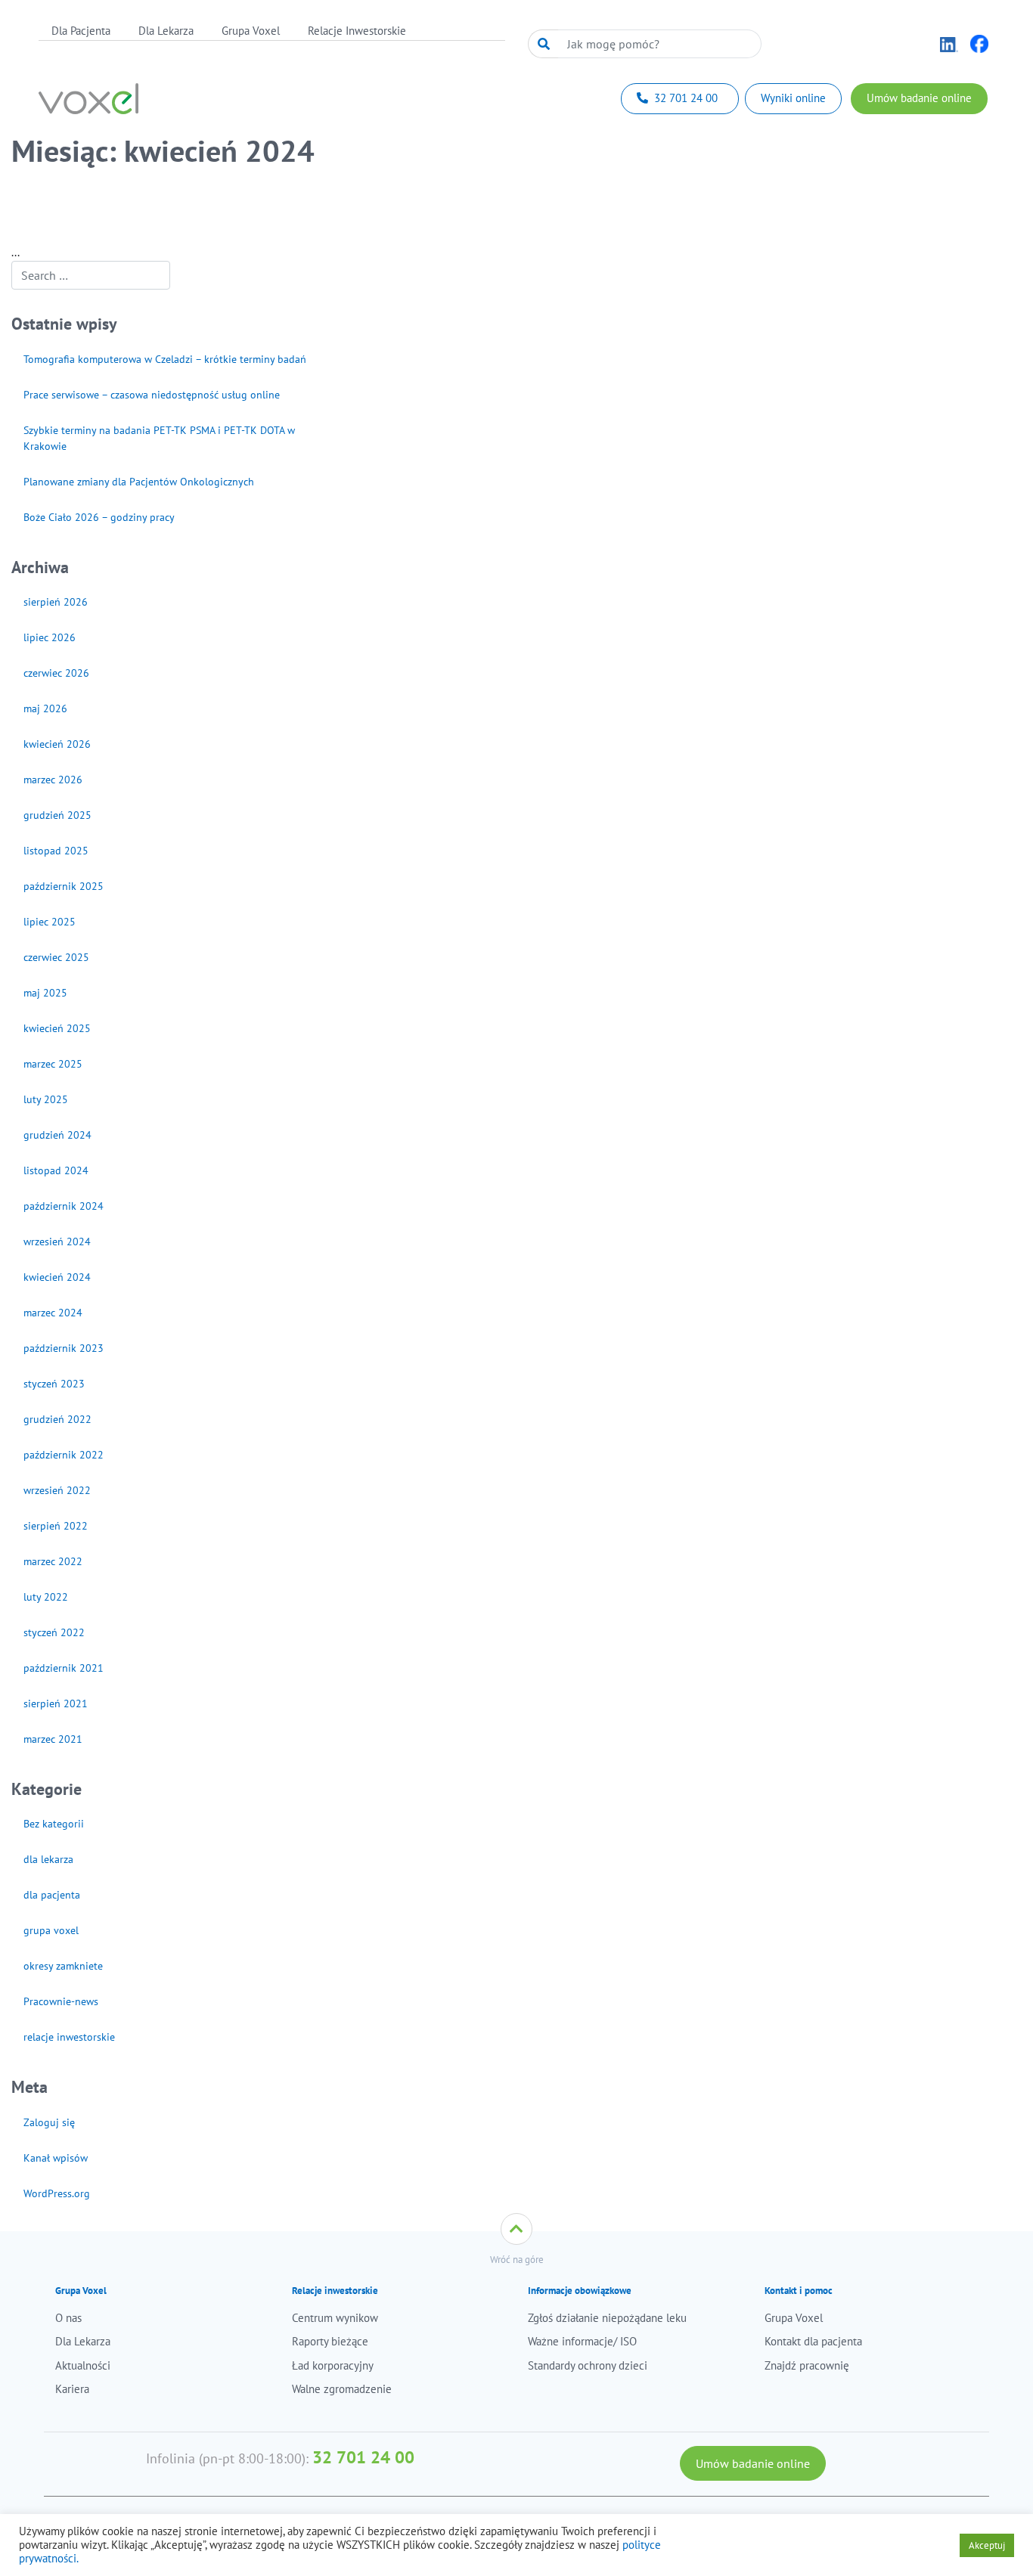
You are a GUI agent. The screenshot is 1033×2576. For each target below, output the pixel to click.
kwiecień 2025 (57, 1028)
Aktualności (83, 2365)
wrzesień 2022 (57, 1490)
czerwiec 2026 (56, 673)
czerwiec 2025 (56, 957)
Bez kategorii (54, 1824)
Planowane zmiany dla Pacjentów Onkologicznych (139, 482)
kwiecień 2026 (57, 744)
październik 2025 (64, 886)
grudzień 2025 (57, 815)
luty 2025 (46, 1099)
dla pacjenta (52, 1895)
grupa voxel (51, 1930)
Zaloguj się (49, 2122)
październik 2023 (64, 1348)
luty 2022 (46, 1597)
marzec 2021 (53, 1739)
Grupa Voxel (251, 31)
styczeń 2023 (54, 1384)
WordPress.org (57, 2193)
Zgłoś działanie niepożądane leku (607, 2318)
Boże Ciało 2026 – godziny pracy (99, 517)
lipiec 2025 (50, 922)
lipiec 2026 (50, 637)
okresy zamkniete (63, 1966)
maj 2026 (45, 708)
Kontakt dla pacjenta (813, 2341)
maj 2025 (45, 993)
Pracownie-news (61, 2001)
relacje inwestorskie (69, 2037)
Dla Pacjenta (81, 31)
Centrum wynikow (335, 2318)
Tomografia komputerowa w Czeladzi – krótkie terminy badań (165, 359)
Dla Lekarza (166, 31)
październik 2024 (64, 1206)
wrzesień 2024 (57, 1242)
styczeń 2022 (54, 1632)
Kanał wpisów (56, 2158)
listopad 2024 (56, 1170)
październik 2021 (64, 1668)
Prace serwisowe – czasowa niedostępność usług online (152, 395)
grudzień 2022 (57, 1419)
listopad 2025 (56, 851)
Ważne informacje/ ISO (582, 2341)
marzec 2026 (53, 780)
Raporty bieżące (330, 2341)
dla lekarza (48, 1859)
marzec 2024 (53, 1313)
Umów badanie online (753, 2463)
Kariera (72, 2389)
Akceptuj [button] (987, 2545)
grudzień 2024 (57, 1135)
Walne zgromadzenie (342, 2389)
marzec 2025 (53, 1064)
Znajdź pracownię (807, 2365)
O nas (68, 2318)
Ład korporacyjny (333, 2365)
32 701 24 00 (363, 2457)
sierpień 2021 (56, 1703)
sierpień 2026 (56, 602)
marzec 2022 (53, 1561)
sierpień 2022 (56, 1526)
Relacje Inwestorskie (357, 31)
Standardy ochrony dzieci (588, 2365)
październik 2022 (64, 1455)
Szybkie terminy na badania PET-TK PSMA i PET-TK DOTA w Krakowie (159, 438)
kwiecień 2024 (57, 1277)
